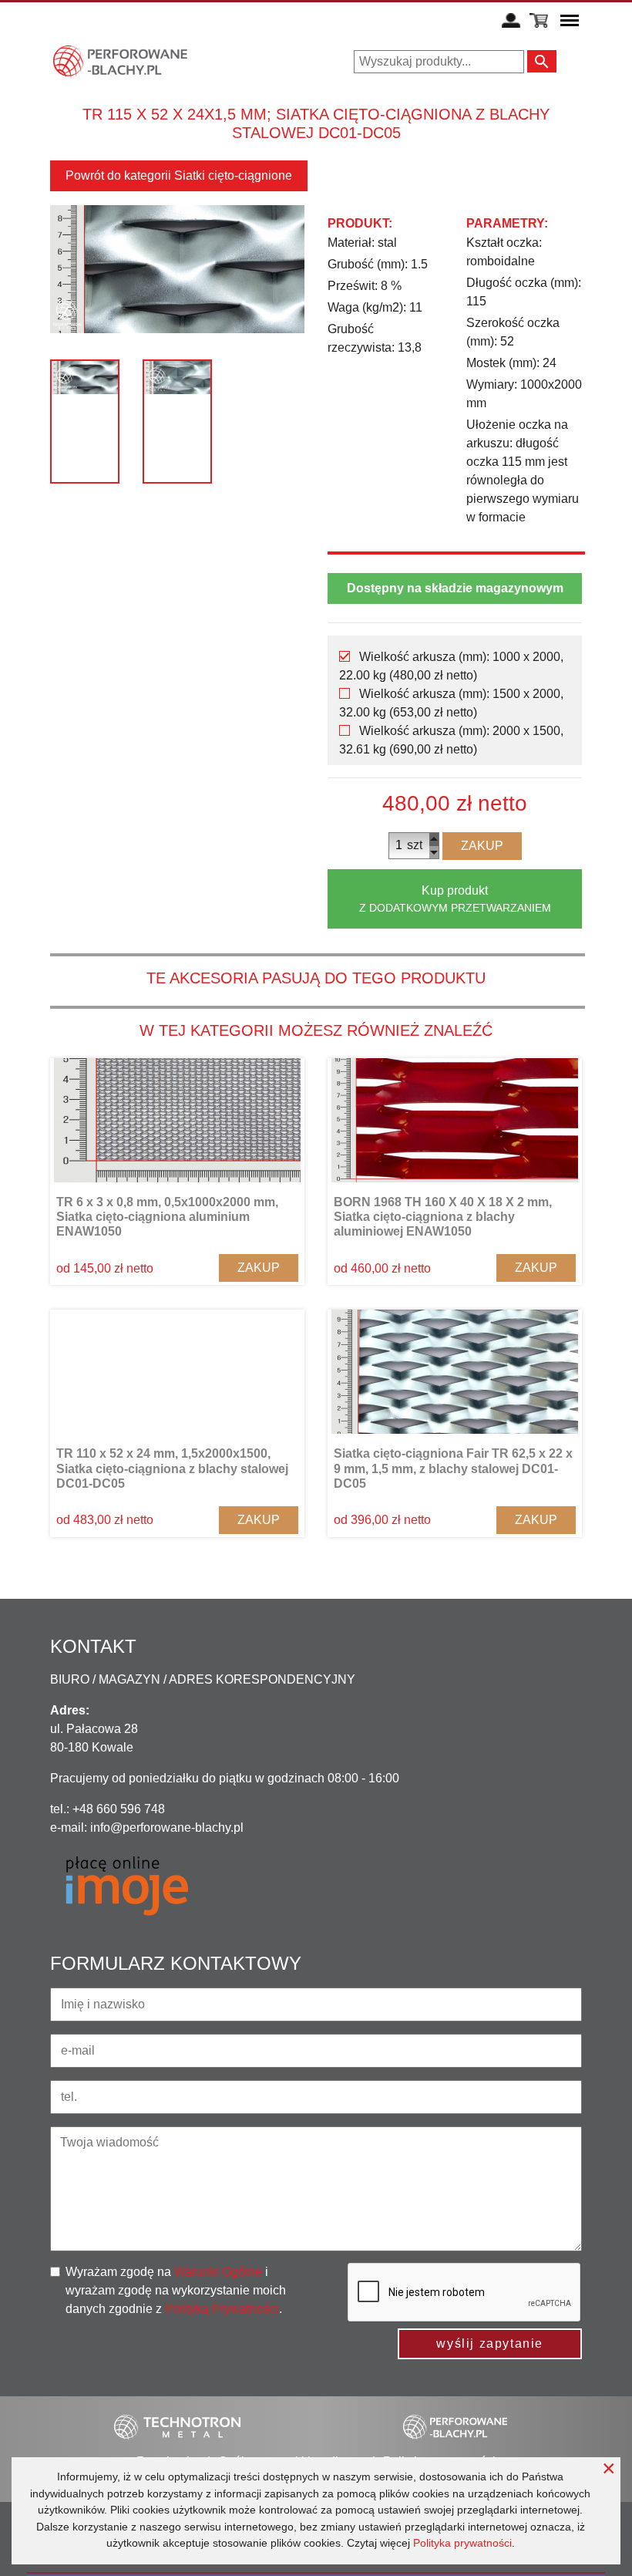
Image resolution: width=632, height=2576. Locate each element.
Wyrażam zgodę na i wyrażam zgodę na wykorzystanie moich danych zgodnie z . (176, 2290)
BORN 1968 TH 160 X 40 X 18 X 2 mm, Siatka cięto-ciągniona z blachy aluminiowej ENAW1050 (443, 1217)
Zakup (482, 846)
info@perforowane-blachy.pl (167, 1827)
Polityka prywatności (462, 2543)
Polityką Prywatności (222, 2309)
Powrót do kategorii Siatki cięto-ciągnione (179, 175)
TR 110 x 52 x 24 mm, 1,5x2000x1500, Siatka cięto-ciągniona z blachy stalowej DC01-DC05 (172, 1468)
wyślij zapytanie (490, 2343)
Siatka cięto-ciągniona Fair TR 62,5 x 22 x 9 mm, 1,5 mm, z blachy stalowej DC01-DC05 (453, 1468)
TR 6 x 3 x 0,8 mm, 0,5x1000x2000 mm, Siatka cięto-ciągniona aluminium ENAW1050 (167, 1217)
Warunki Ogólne (218, 2272)
